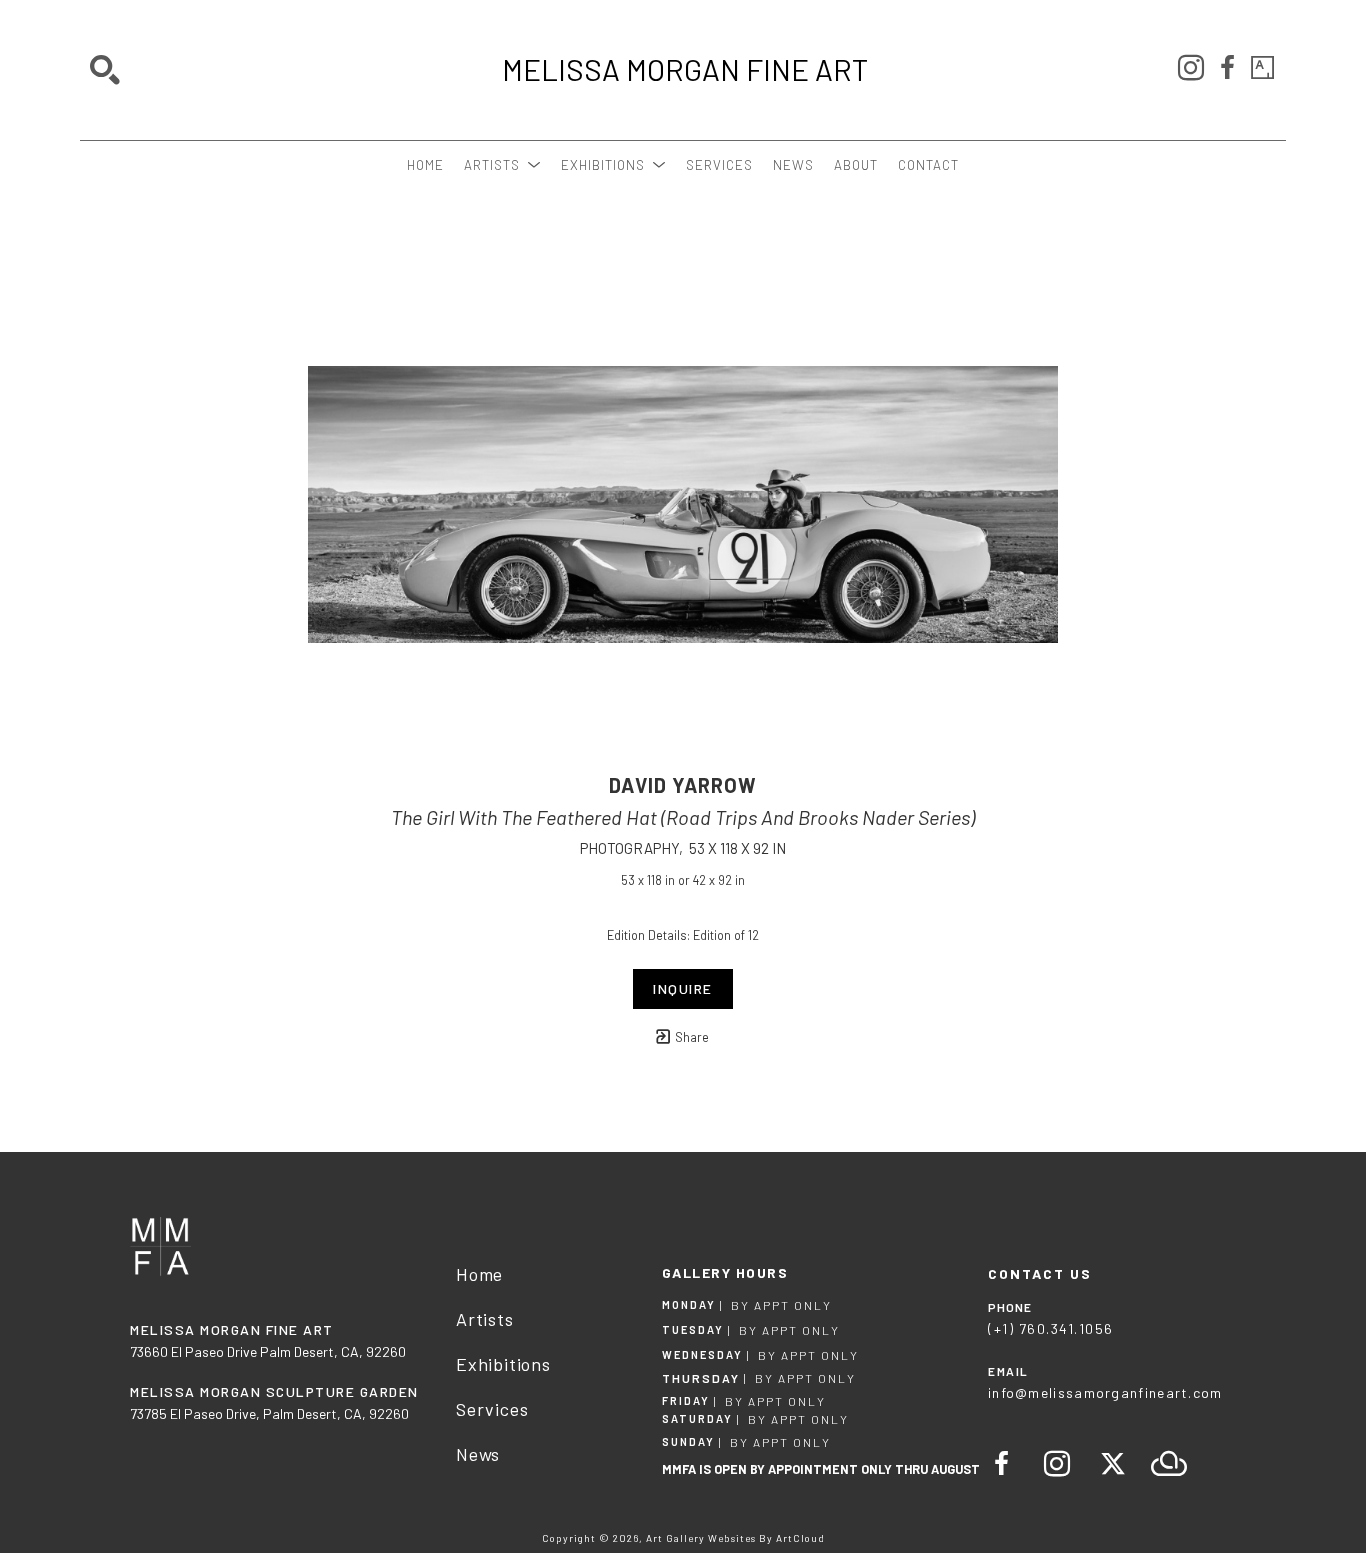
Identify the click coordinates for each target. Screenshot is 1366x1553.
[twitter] (1113, 1464)
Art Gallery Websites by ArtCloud (735, 1538)
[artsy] (1263, 68)
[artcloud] (1169, 1464)
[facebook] (1227, 68)
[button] (502, 165)
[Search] (105, 70)
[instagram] (1191, 68)
